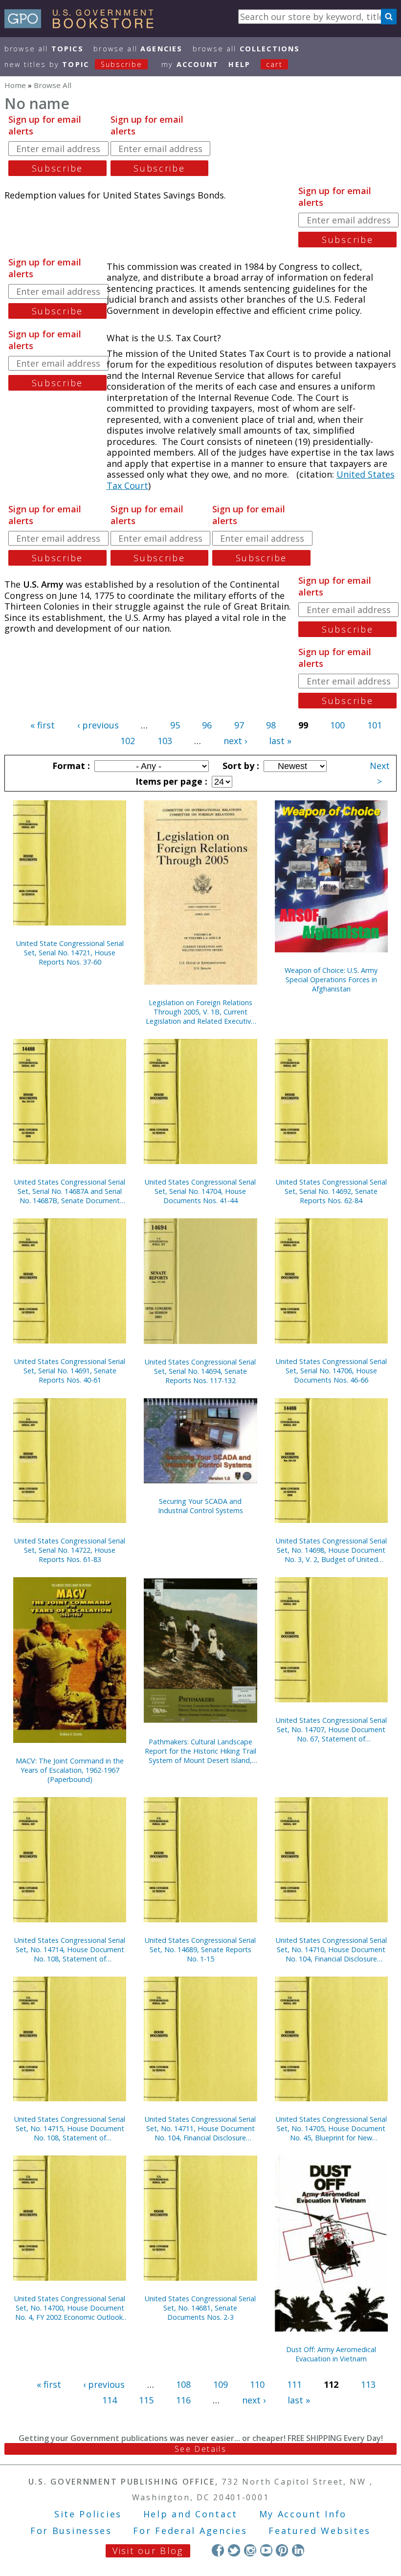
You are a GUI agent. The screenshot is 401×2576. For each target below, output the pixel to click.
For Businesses (71, 2531)
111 (294, 2384)
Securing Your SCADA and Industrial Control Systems (200, 1506)
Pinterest (282, 2550)
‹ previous (98, 725)
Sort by (240, 766)
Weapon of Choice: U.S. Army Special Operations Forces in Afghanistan (331, 980)
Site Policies (88, 2514)
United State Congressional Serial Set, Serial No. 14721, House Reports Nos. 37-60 (70, 953)
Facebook (218, 2550)
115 (146, 2400)
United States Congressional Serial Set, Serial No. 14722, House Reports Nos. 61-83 (70, 1550)
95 (175, 725)
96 (207, 725)
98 (271, 725)
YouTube (266, 2550)
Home (15, 85)
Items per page (170, 781)
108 (183, 2384)
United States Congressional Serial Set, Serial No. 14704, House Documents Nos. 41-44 (200, 1191)
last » (280, 741)
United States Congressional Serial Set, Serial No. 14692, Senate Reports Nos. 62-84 (331, 1191)
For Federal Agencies (190, 2531)
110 (257, 2384)
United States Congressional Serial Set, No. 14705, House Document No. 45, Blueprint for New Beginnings (331, 2128)
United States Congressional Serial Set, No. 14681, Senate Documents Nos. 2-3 (200, 2308)
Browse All (44, 49)
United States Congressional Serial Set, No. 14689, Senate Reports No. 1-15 (200, 1949)
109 (221, 2384)
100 (337, 725)
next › (235, 741)
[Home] (83, 25)
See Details (200, 2449)
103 (165, 741)
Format (70, 766)
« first (43, 725)
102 (128, 741)
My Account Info (303, 2514)
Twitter (234, 2550)
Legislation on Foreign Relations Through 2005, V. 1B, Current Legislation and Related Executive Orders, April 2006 (200, 1012)
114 (110, 2400)
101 (375, 725)
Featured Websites (320, 2531)
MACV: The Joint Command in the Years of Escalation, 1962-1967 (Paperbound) (70, 1770)
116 (183, 2400)
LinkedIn (298, 2550)
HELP (239, 64)
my (190, 64)
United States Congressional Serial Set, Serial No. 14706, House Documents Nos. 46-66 (331, 1371)
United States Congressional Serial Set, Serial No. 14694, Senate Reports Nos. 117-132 (200, 1371)
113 (368, 2384)
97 (239, 725)
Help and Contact (190, 2514)
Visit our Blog (148, 2551)
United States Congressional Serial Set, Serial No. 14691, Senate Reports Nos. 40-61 (70, 1371)
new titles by (73, 64)
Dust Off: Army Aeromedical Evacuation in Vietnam (331, 2354)
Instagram (250, 2550)
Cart (274, 64)
